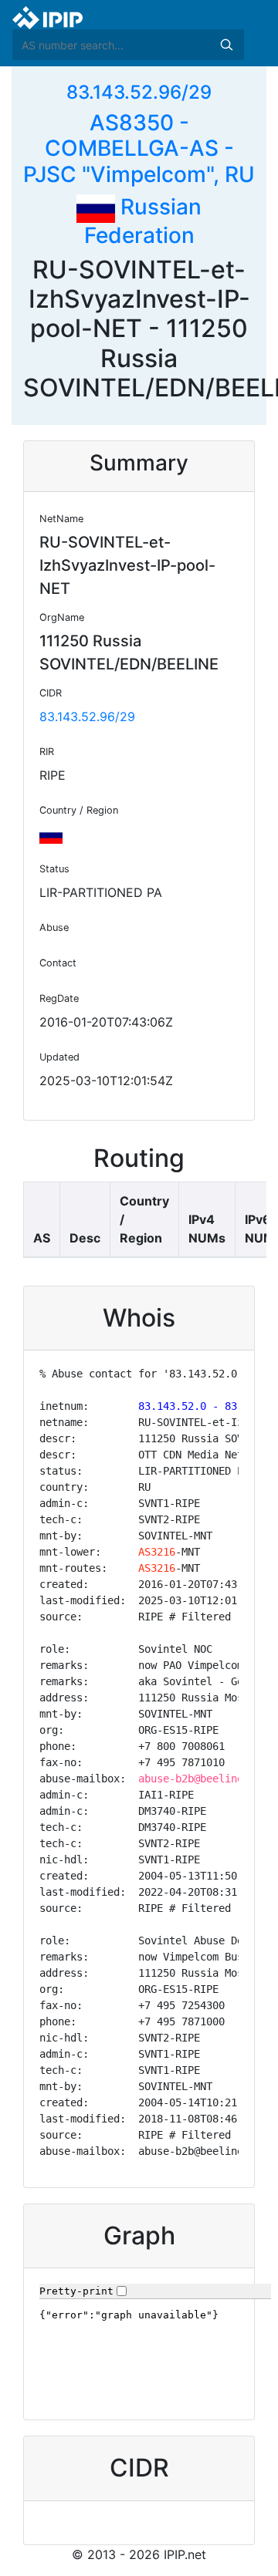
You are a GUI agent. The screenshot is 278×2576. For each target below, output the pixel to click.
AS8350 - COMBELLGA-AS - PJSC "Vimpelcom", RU (139, 148)
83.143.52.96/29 (139, 92)
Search (226, 45)
